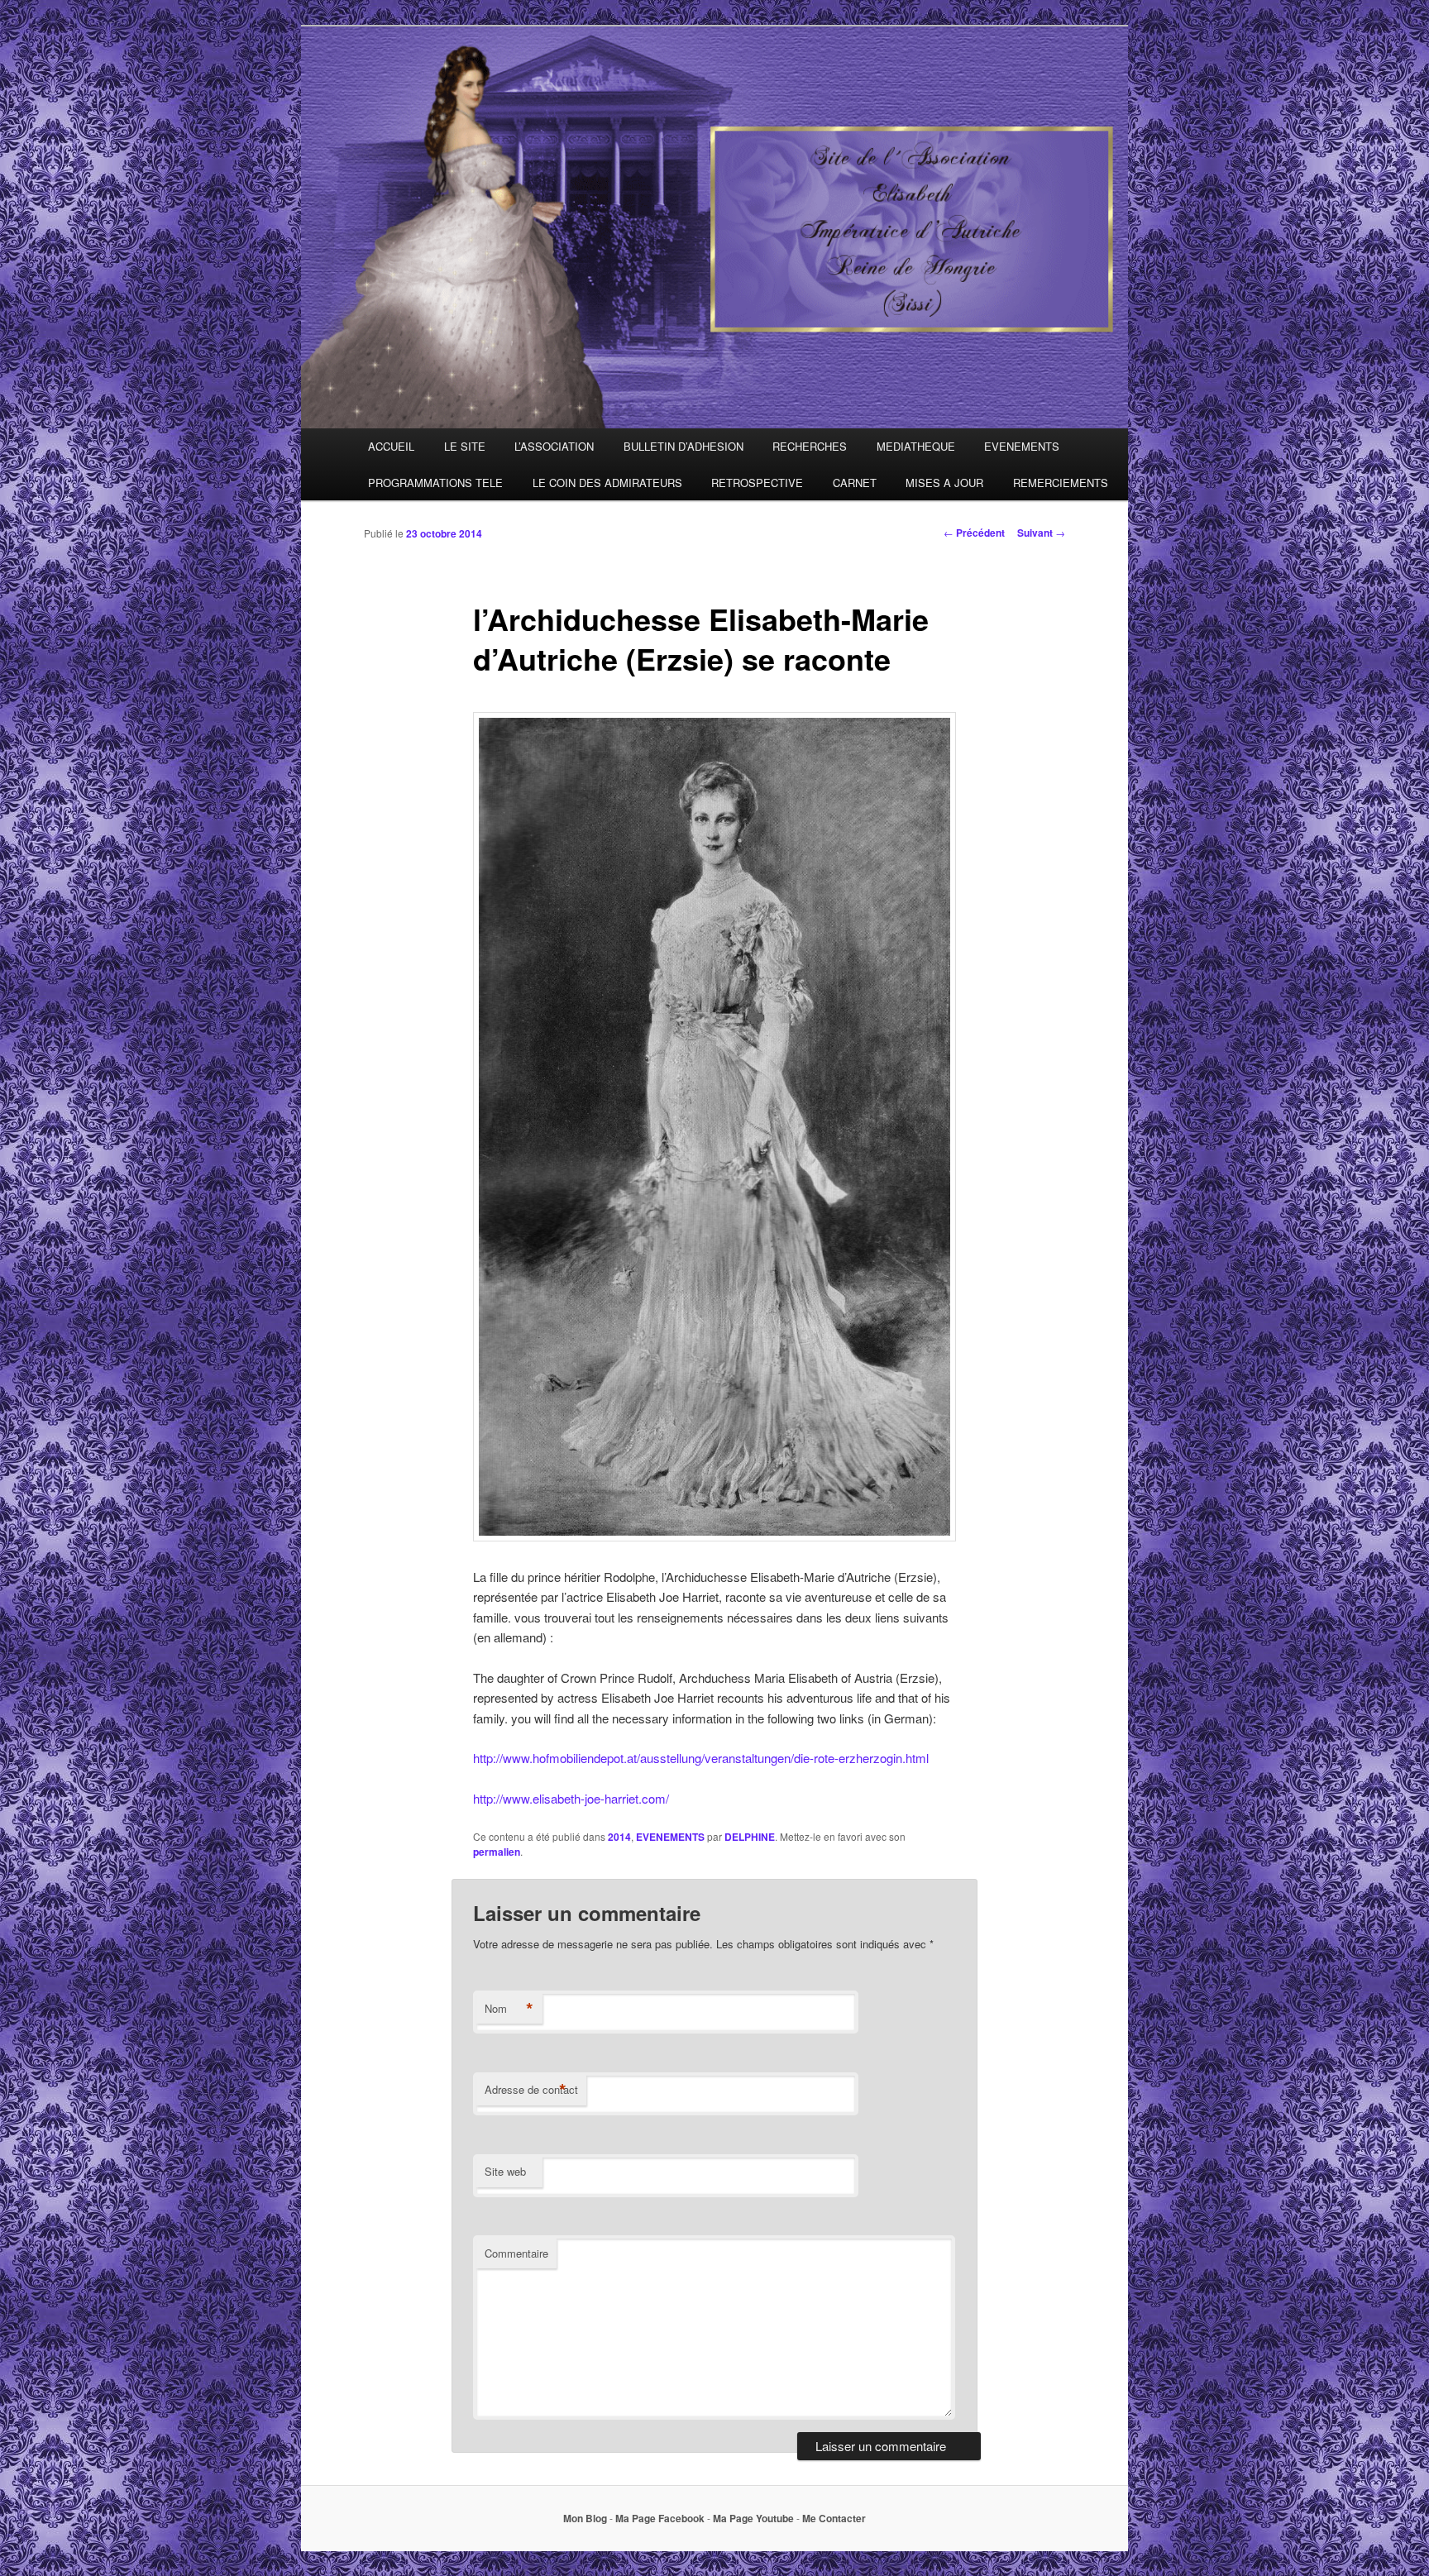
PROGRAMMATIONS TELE (435, 483)
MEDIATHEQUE (916, 446)
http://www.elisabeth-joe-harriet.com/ (571, 1798)
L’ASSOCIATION (554, 446)
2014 (619, 1837)
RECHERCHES (810, 446)
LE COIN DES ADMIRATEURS (607, 483)
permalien (497, 1852)
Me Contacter (834, 2518)
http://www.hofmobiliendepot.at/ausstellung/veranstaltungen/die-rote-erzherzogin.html (701, 1758)
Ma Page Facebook (660, 2518)
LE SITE (465, 446)
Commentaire (516, 2253)
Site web (505, 2171)
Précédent (974, 533)
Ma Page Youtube (753, 2518)
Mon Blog (585, 2518)
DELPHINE (750, 1837)
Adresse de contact (531, 2090)
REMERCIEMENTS (1061, 483)
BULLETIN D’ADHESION (683, 446)
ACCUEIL (391, 446)
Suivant (1041, 533)
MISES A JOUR (944, 483)
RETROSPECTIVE (757, 483)
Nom (509, 2009)
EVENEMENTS (1022, 446)
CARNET (855, 483)
